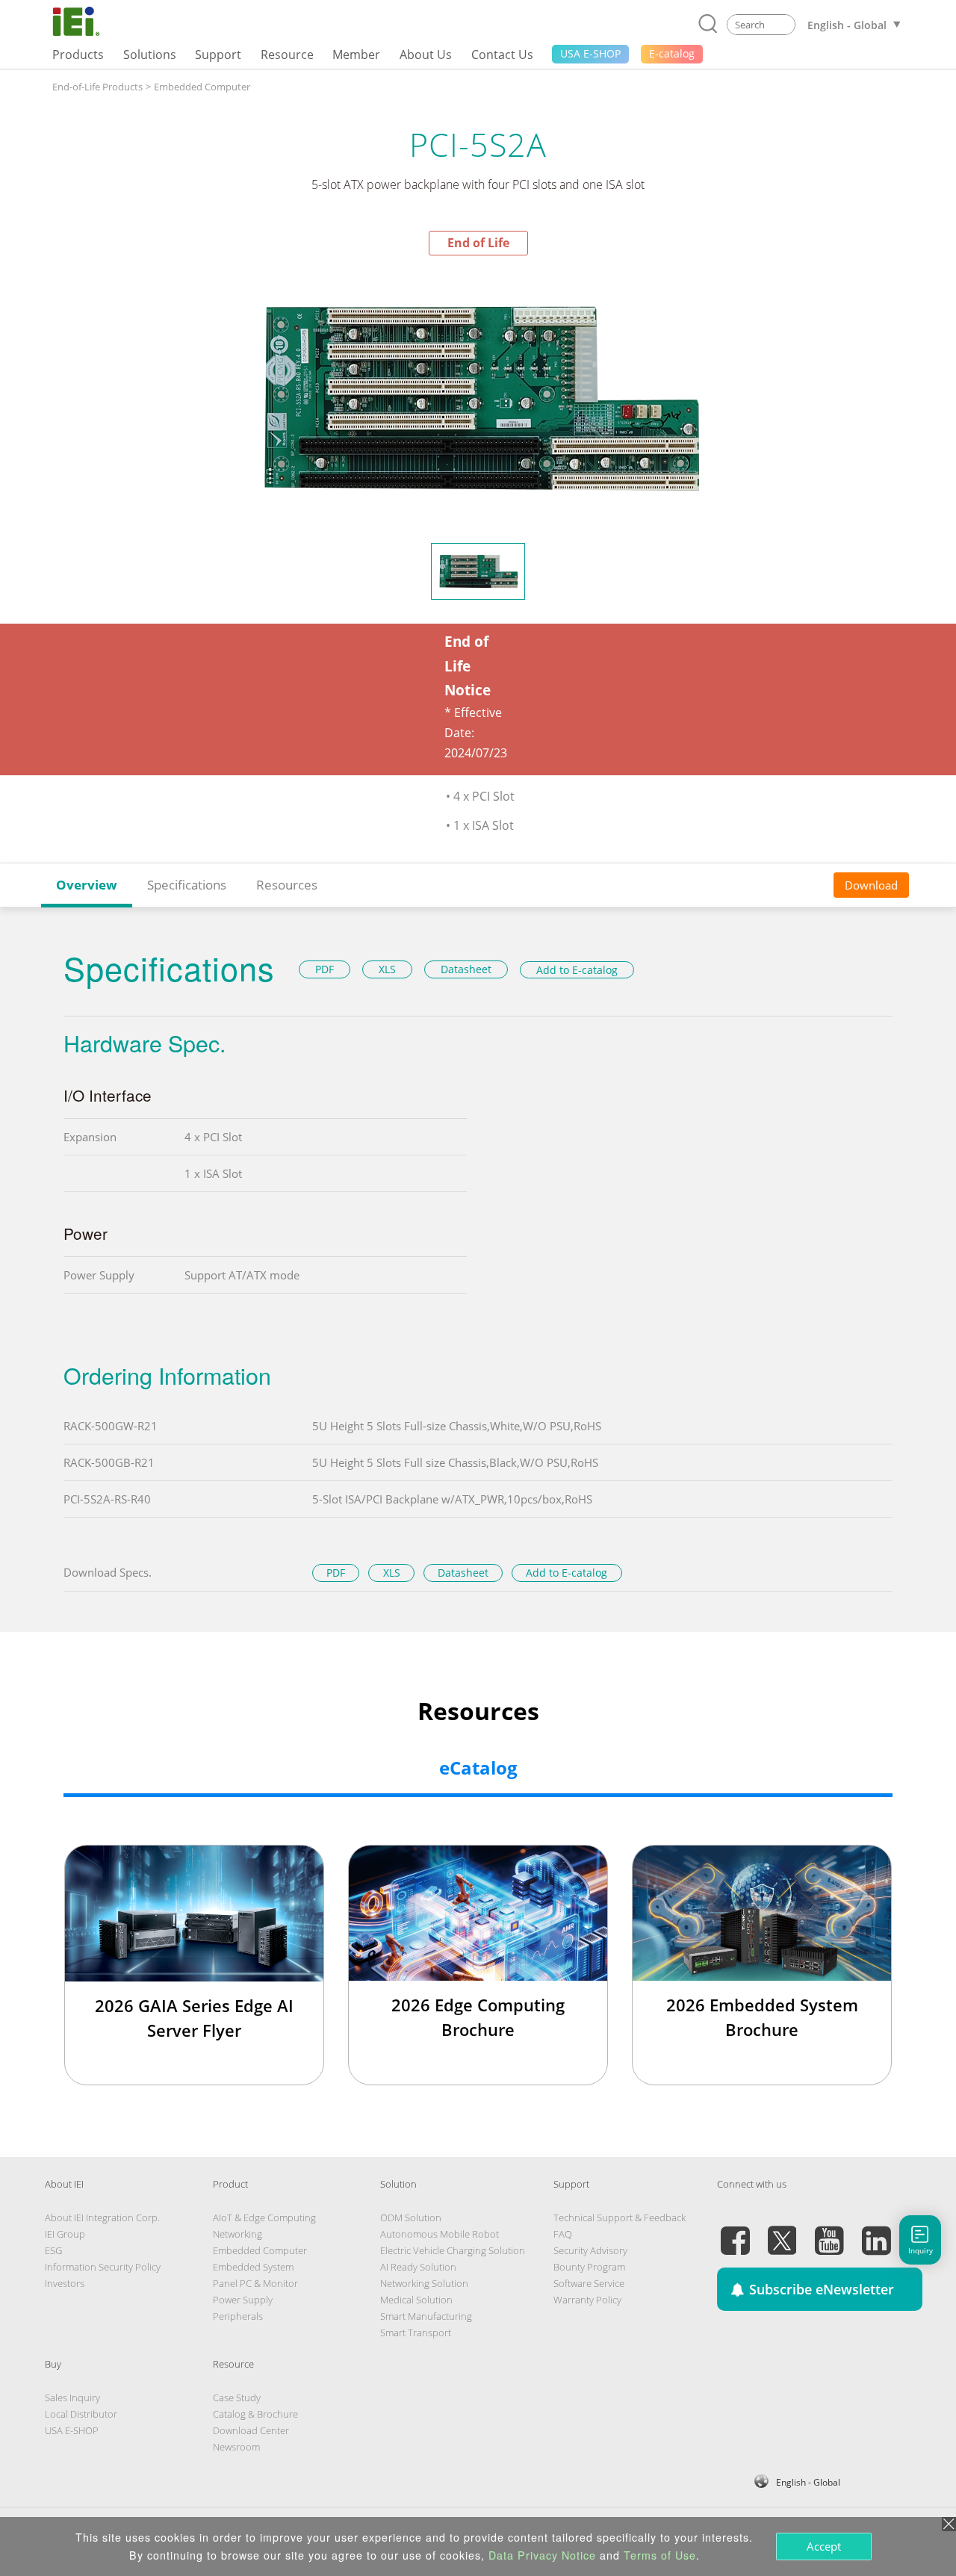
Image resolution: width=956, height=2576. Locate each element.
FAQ (563, 2234)
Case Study (237, 2397)
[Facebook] (735, 2232)
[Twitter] (782, 2232)
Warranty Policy (587, 2300)
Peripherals (238, 2316)
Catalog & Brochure (255, 2414)
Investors (65, 2283)
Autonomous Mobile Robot (440, 2234)
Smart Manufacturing (426, 2316)
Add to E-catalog (577, 970)
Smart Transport (416, 2333)
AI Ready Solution (418, 2267)
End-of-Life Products (97, 87)
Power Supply (243, 2300)
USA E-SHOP (72, 2430)
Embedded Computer (202, 87)
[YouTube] (829, 2232)
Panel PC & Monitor (255, 2283)
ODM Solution (411, 2217)
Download (871, 885)
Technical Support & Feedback (620, 2217)
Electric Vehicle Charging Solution (453, 2250)
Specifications (187, 885)
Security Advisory (590, 2250)
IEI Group (65, 2234)
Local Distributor (81, 2414)
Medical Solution (416, 2300)
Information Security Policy (103, 2267)
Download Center (251, 2430)
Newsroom (236, 2447)
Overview (87, 885)
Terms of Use (660, 2555)
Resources (287, 885)
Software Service (589, 2283)
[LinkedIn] (876, 2232)
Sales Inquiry (72, 2397)
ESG (53, 2250)
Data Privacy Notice (542, 2555)
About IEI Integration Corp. (102, 2217)
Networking (238, 2234)
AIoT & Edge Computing (264, 2217)
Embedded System (253, 2267)
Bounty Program (589, 2267)
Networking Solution (424, 2283)
